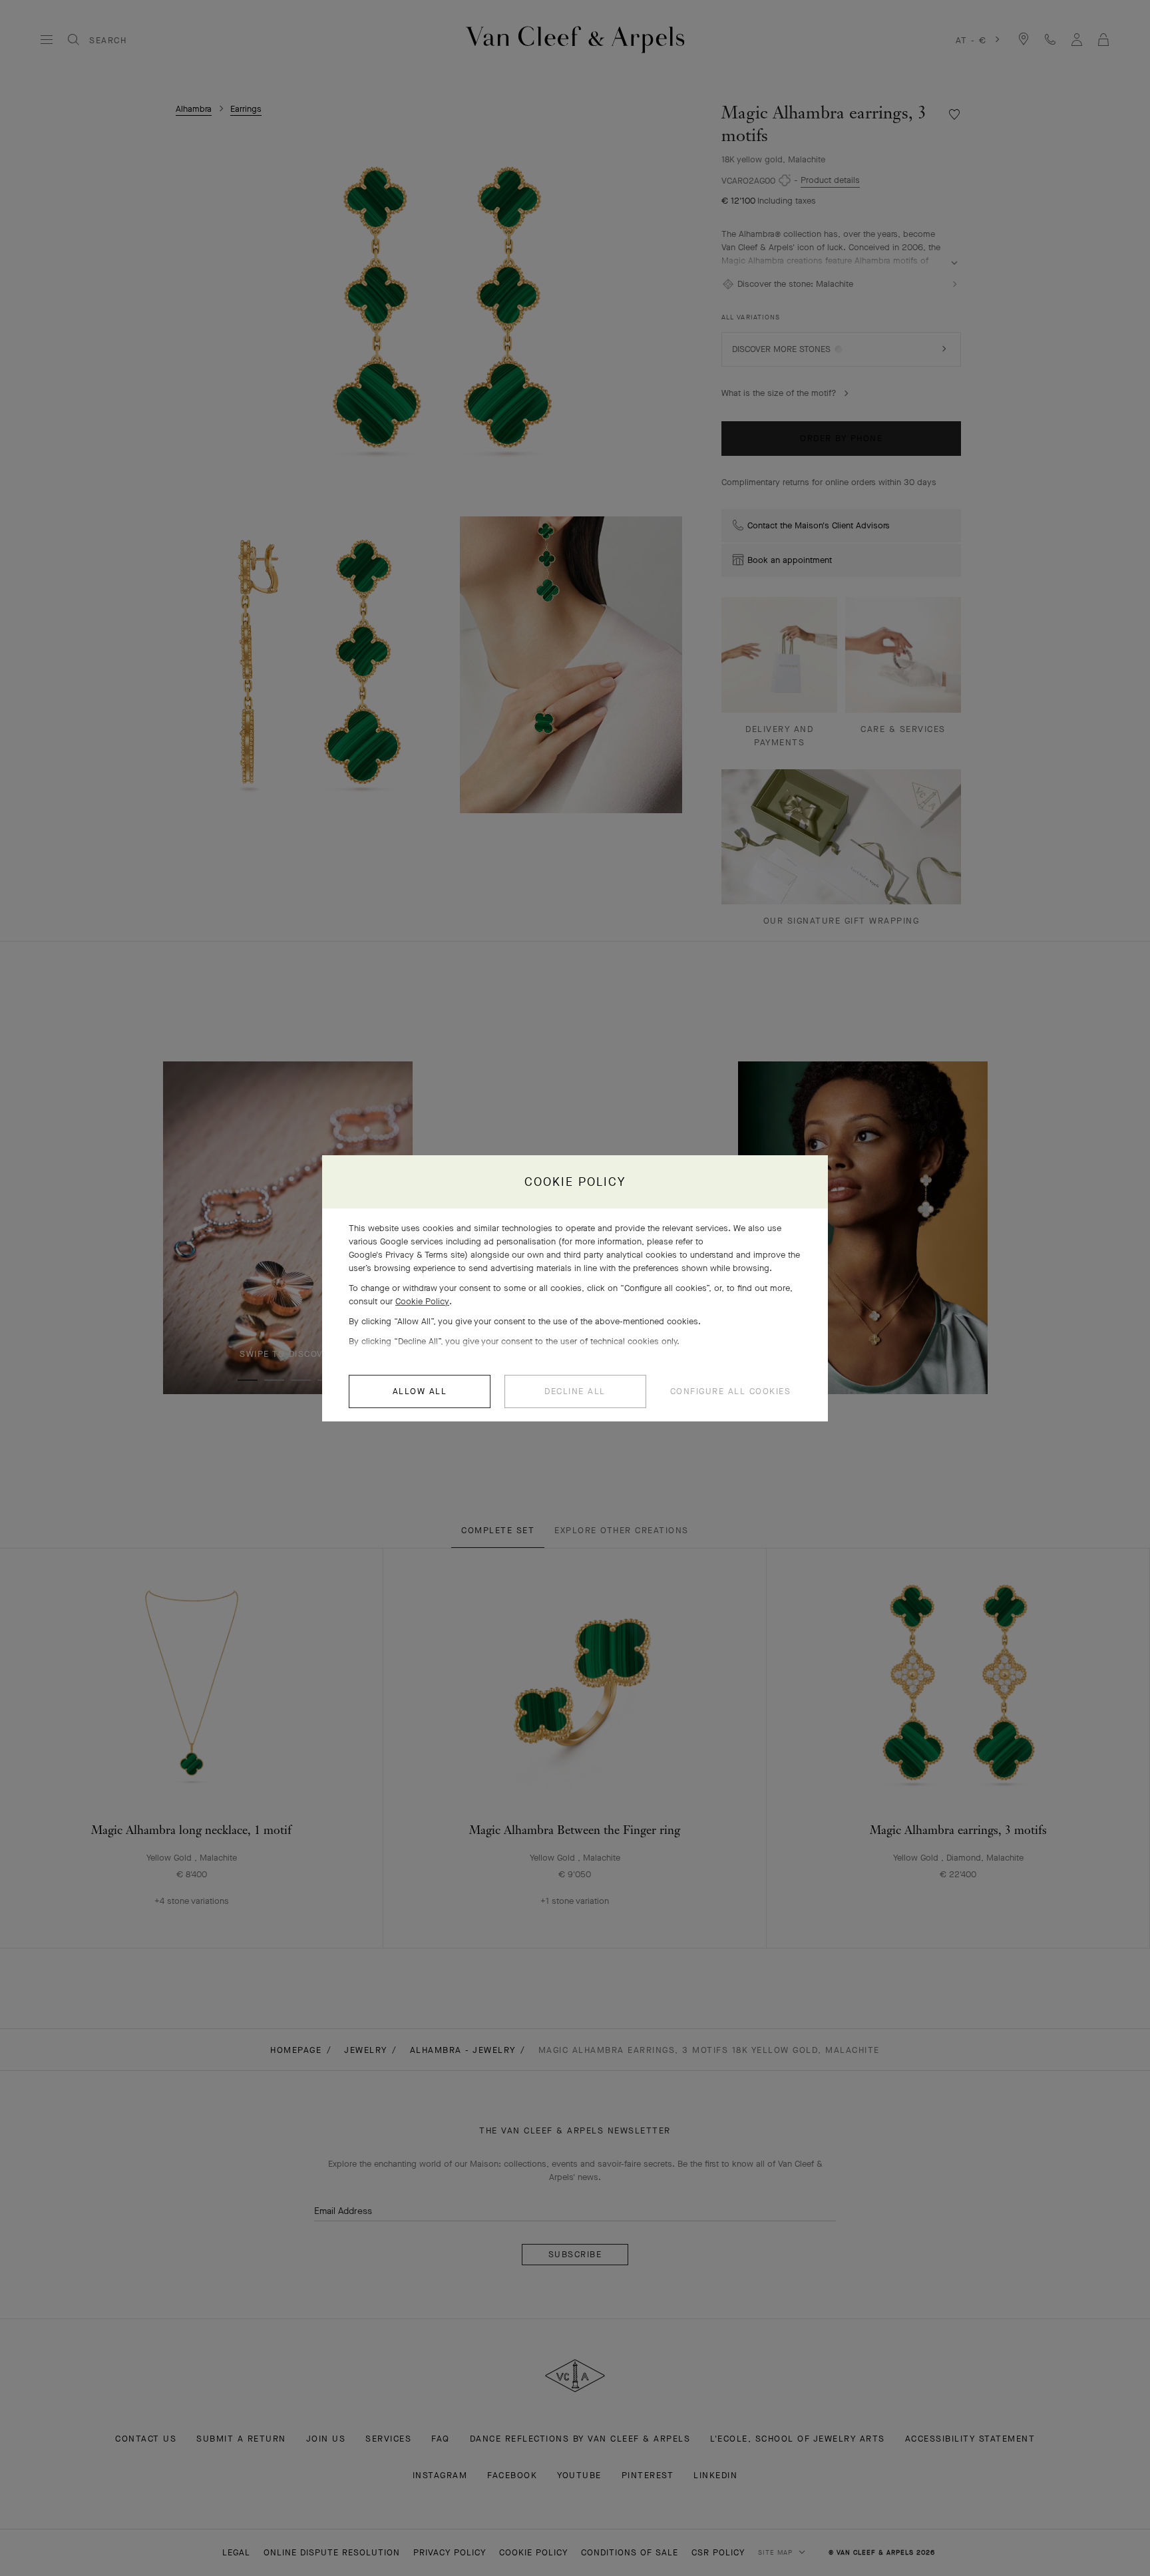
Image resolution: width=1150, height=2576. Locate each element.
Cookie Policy (422, 1301)
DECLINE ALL (575, 1391)
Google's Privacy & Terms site (407, 1255)
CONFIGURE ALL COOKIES (731, 1391)
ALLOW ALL (420, 1391)
